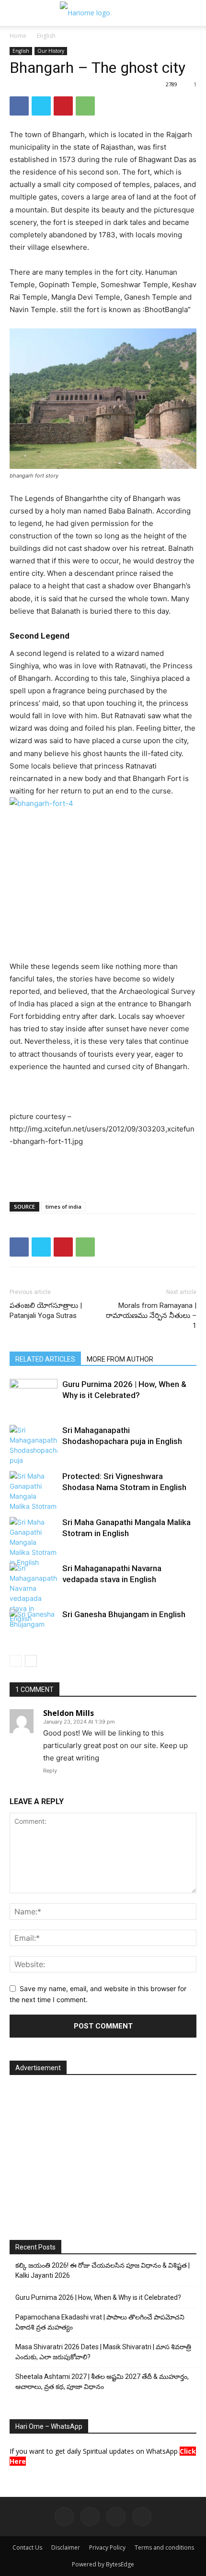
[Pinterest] (63, 106)
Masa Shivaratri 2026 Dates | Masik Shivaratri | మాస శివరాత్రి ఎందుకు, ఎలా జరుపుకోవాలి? (103, 2352)
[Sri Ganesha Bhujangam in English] (34, 1626)
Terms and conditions (164, 2547)
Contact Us (27, 2547)
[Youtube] (142, 2517)
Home (18, 36)
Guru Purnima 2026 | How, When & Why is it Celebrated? (98, 2297)
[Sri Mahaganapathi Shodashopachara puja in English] (34, 1445)
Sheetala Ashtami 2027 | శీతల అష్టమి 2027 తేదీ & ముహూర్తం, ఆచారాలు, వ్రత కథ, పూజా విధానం (102, 2382)
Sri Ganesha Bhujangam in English (124, 1614)
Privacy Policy (107, 2547)
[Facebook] (19, 106)
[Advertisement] (103, 1172)
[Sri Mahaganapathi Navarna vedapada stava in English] (34, 1593)
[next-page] (31, 1661)
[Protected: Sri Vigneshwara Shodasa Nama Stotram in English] (34, 1491)
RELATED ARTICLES (45, 1359)
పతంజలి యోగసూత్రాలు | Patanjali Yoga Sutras (46, 1311)
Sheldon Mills (69, 1713)
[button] (15, 13)
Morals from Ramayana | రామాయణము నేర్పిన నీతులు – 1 (151, 1316)
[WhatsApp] (85, 106)
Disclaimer (66, 2547)
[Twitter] (41, 106)
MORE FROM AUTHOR (120, 1359)
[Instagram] (90, 2517)
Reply (50, 1771)
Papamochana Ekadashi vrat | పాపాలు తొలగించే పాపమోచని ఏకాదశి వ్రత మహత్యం (100, 2322)
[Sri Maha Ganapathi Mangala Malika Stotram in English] (34, 1542)
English (46, 36)
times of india (63, 1206)
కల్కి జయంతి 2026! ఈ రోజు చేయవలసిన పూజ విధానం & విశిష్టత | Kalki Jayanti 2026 (103, 2270)
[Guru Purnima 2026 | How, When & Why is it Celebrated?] (34, 1391)
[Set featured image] (103, 399)
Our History (51, 51)
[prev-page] (16, 1661)
